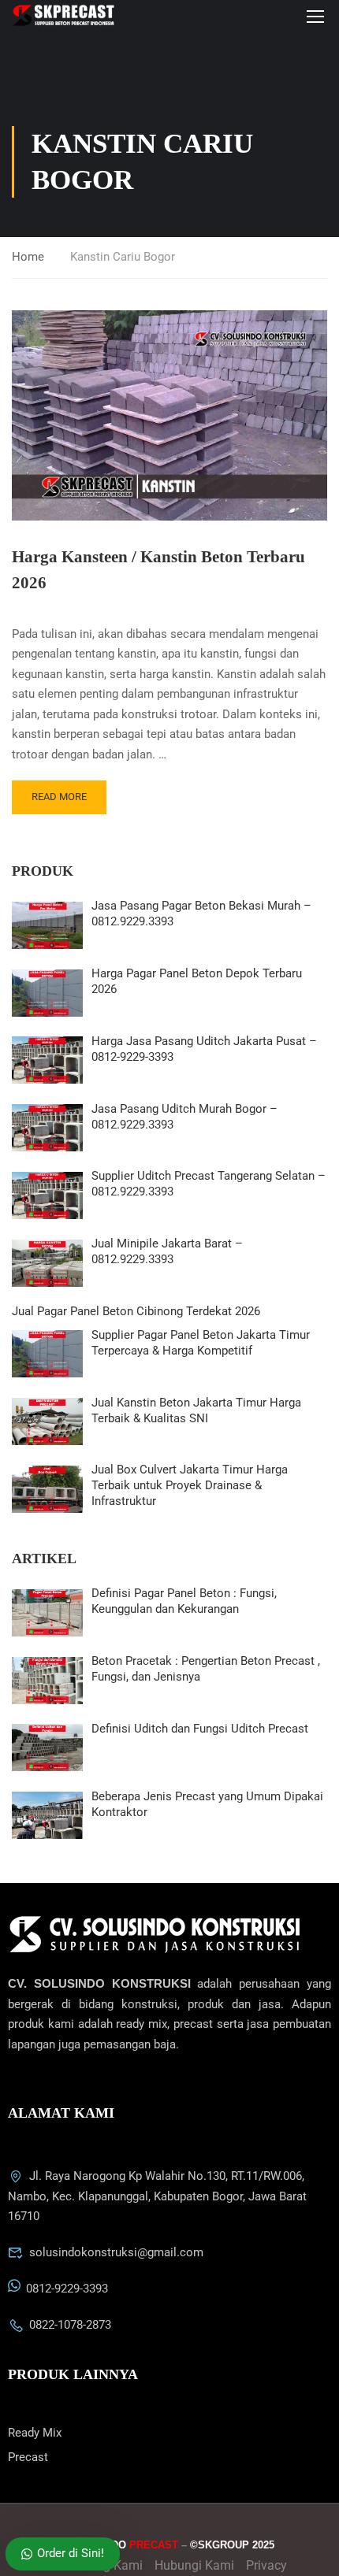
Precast (28, 2457)
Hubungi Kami (194, 2565)
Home (28, 257)
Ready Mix (35, 2433)
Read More (59, 797)
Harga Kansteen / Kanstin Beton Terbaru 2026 (158, 570)
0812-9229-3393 (67, 2289)
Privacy (266, 2565)
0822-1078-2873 (70, 2325)
